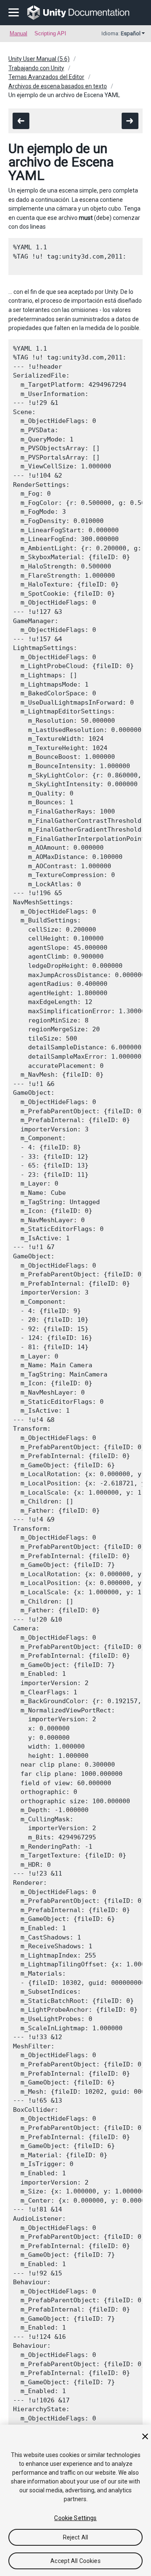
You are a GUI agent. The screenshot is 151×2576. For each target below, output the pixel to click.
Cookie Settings (75, 2518)
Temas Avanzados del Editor (46, 77)
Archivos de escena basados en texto (58, 86)
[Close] (145, 2436)
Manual (18, 33)
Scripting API (50, 33)
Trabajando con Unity (36, 68)
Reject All (75, 2537)
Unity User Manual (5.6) (39, 59)
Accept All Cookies (75, 2561)
